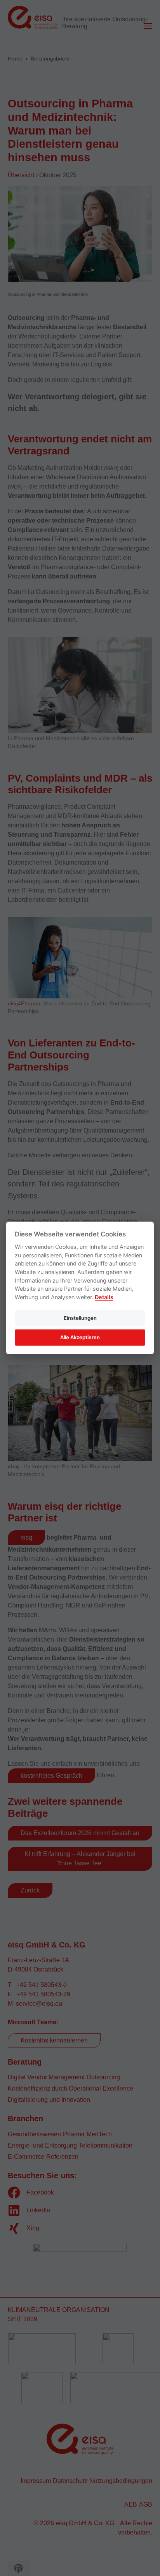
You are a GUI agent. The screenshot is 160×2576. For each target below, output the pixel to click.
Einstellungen (80, 1318)
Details (104, 1297)
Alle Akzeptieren (80, 1337)
